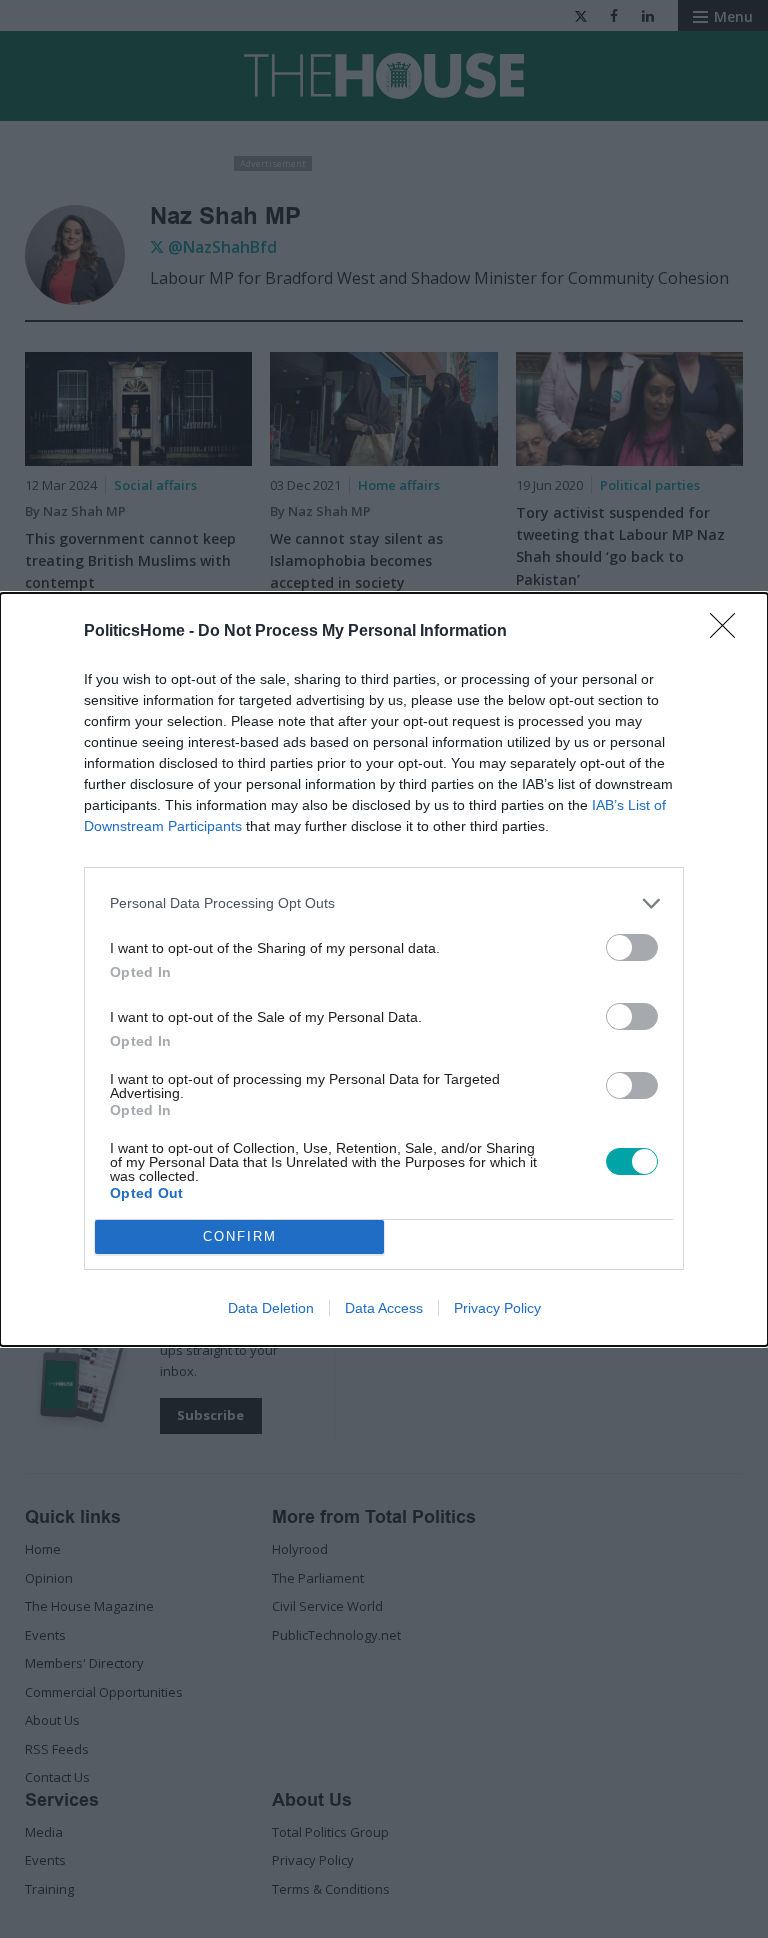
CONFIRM (240, 1236)
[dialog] (384, 969)
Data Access (384, 1308)
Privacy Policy (497, 1308)
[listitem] (384, 903)
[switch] (632, 947)
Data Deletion (271, 1308)
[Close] (729, 632)
